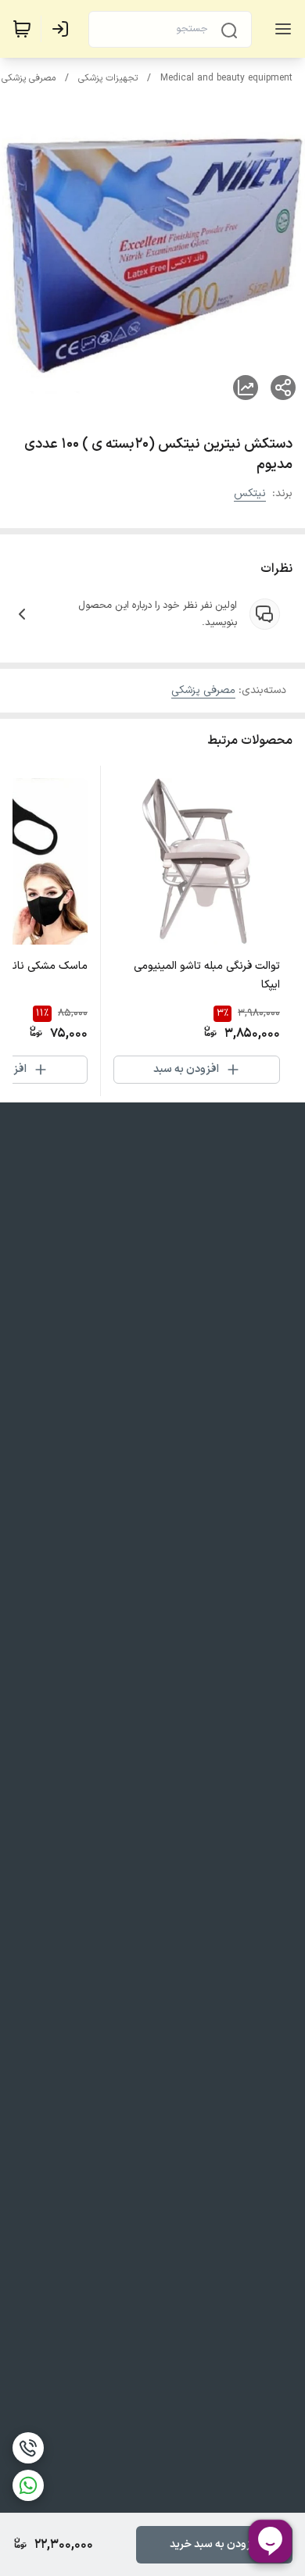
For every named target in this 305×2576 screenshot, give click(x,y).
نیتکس (250, 493)
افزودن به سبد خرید (215, 2544)
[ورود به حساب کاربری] (63, 29)
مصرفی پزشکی (29, 78)
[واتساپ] (28, 2485)
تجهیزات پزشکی (108, 78)
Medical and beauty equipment (226, 78)
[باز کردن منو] (280, 29)
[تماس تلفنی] (28, 2448)
